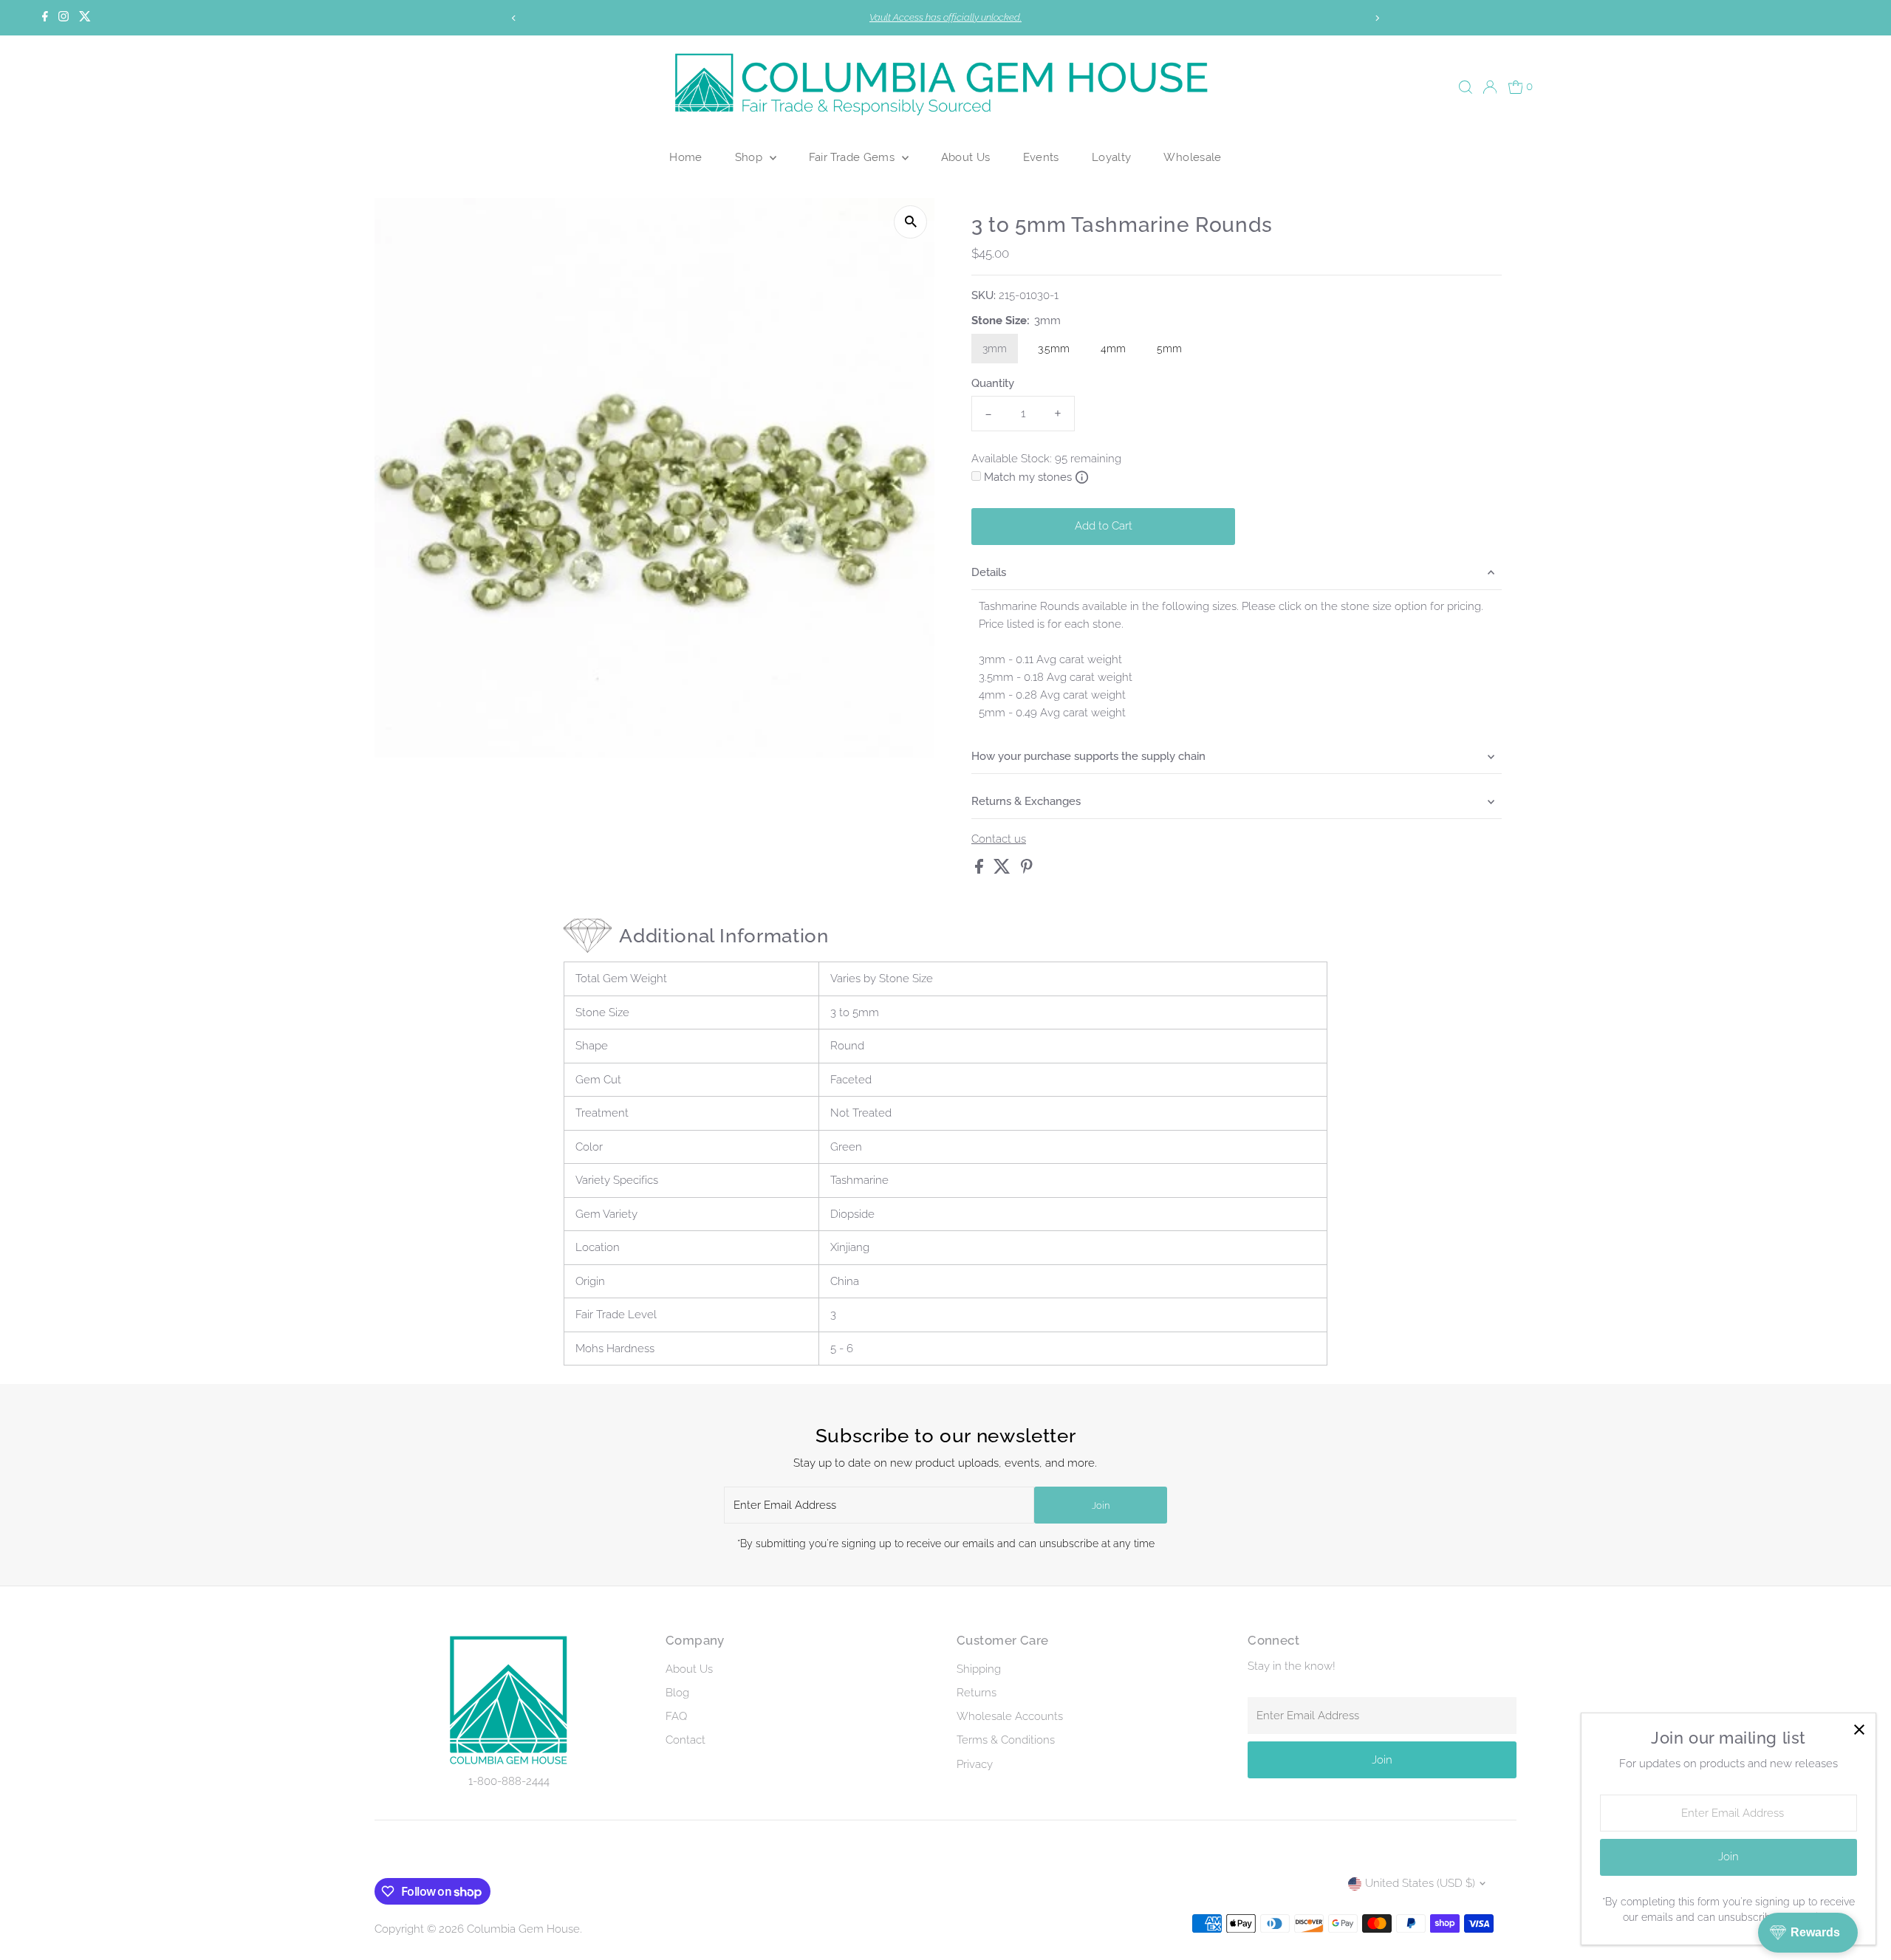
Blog (677, 1693)
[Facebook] (45, 18)
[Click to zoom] (910, 222)
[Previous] (514, 18)
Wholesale (1192, 157)
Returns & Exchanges (1026, 801)
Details (989, 572)
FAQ (676, 1716)
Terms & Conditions (1006, 1740)
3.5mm (1054, 349)
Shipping (979, 1669)
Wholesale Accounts (1010, 1716)
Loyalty (1112, 157)
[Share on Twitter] (1003, 870)
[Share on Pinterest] (1027, 870)
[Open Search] (1466, 87)
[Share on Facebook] (981, 870)
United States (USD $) (1420, 1883)
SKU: (984, 295)
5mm (1169, 349)
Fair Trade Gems (854, 157)
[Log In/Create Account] (1490, 87)
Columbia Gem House (523, 1929)
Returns (977, 1693)
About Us (966, 157)
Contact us (999, 839)
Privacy (975, 1764)
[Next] (1377, 18)
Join (1101, 1505)
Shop (750, 157)
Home (686, 157)
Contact (685, 1740)
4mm (1113, 349)
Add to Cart (1104, 526)
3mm (995, 349)
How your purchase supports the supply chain (1088, 756)
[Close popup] (1859, 1730)
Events (1041, 157)
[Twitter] (85, 18)
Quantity (993, 383)
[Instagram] (64, 18)
